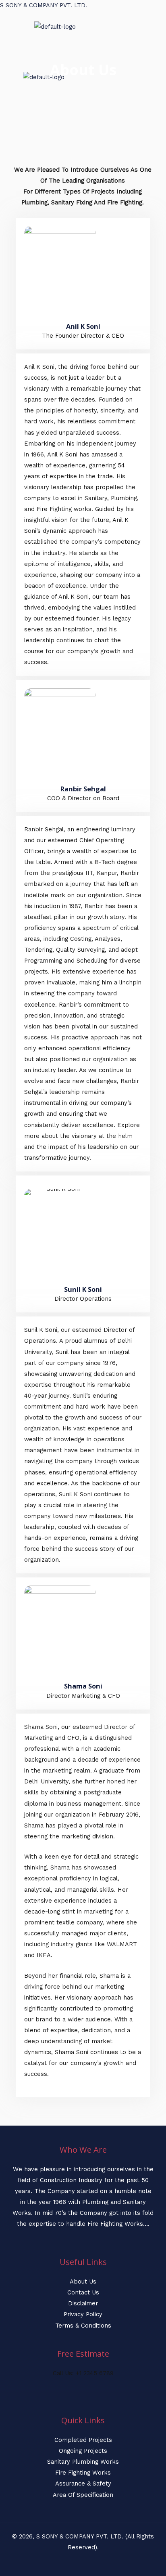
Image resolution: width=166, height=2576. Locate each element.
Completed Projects (83, 2440)
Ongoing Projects (83, 2451)
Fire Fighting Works (83, 2473)
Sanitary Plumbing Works (83, 2462)
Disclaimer (83, 2303)
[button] (6, 40)
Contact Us (83, 2292)
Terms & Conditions (83, 2326)
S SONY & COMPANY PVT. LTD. (44, 5)
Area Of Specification (83, 2495)
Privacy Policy (83, 2314)
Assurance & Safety (83, 2483)
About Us (83, 2282)
